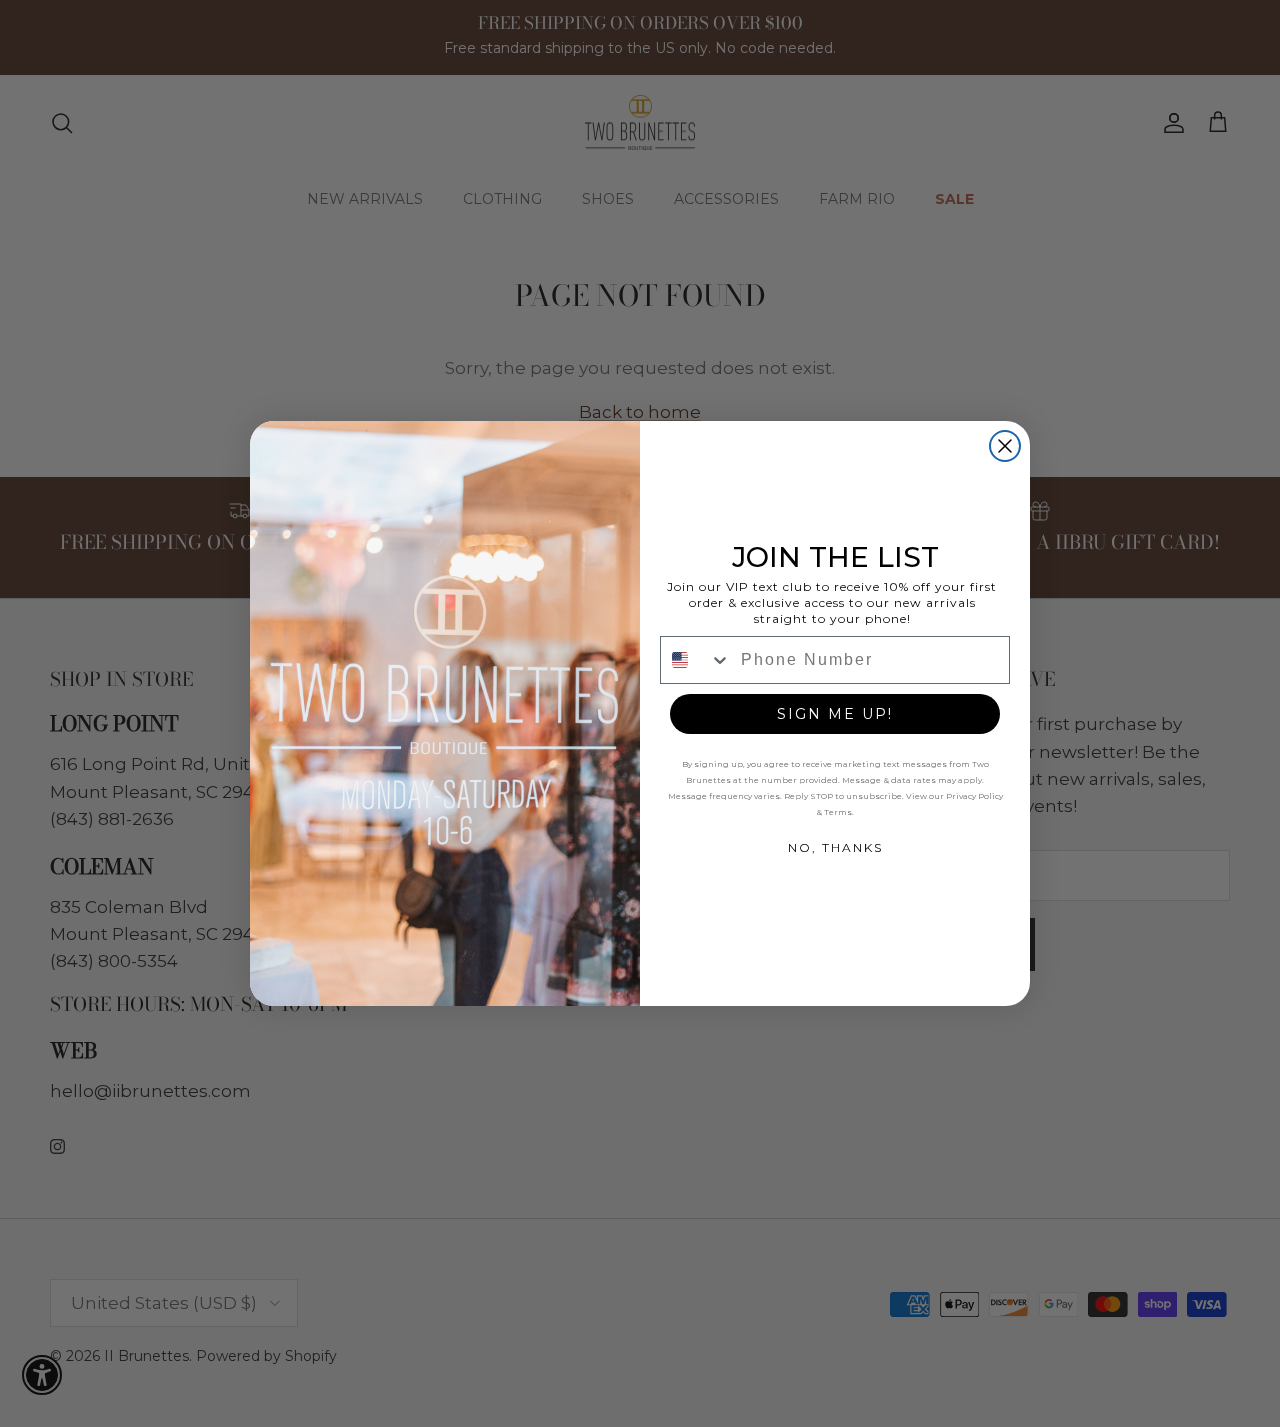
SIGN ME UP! (835, 714)
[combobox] (696, 660)
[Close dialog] (1005, 446)
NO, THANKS (835, 847)
